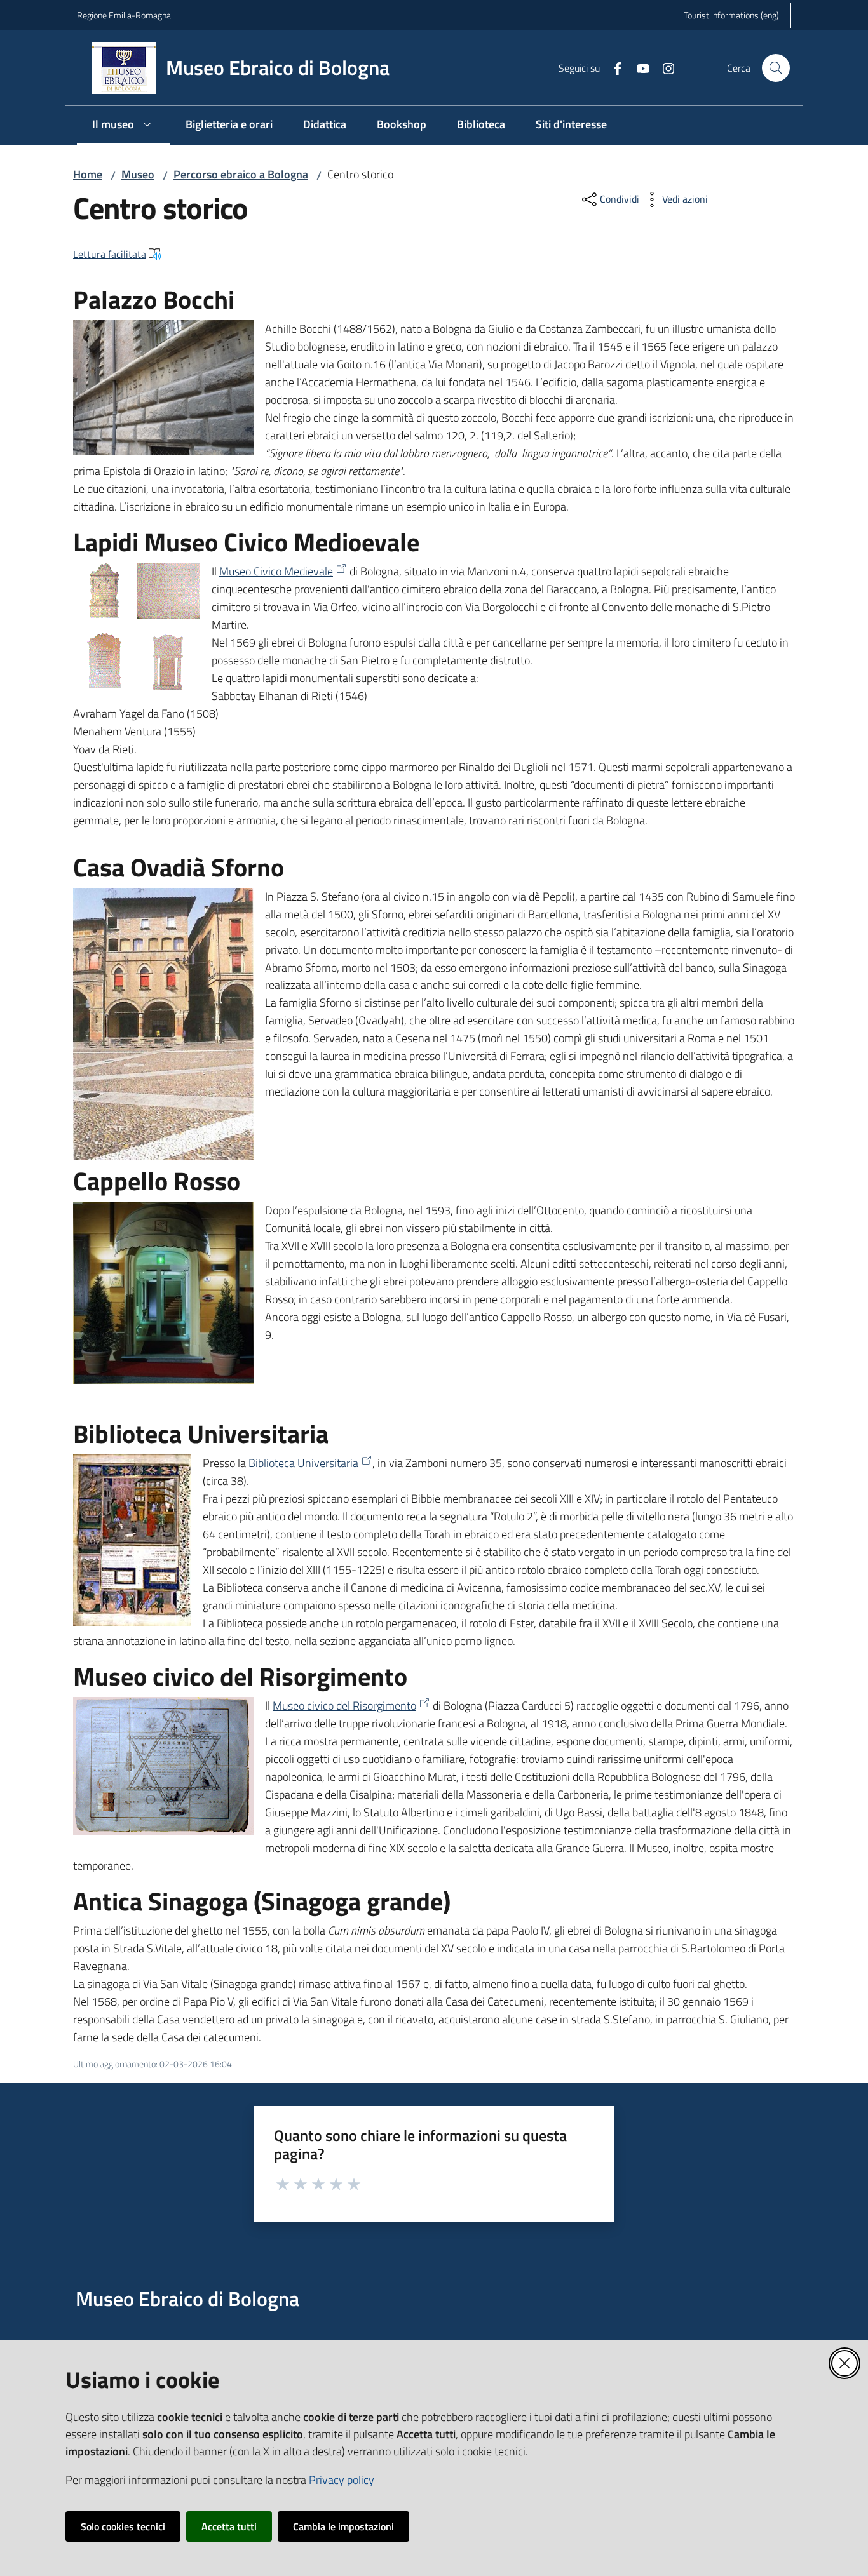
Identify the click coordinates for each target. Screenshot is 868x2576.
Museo (138, 174)
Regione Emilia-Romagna (124, 15)
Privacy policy (342, 2480)
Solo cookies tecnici (123, 2526)
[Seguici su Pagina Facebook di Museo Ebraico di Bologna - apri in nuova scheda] (613, 67)
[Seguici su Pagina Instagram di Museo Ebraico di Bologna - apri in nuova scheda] (663, 67)
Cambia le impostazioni (343, 2526)
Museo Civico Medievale (276, 571)
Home (88, 174)
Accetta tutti (229, 2526)
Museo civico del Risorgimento (344, 1706)
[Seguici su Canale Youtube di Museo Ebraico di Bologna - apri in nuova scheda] (638, 67)
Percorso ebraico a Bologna (241, 174)
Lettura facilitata (110, 254)
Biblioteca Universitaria (303, 1463)
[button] (776, 68)
